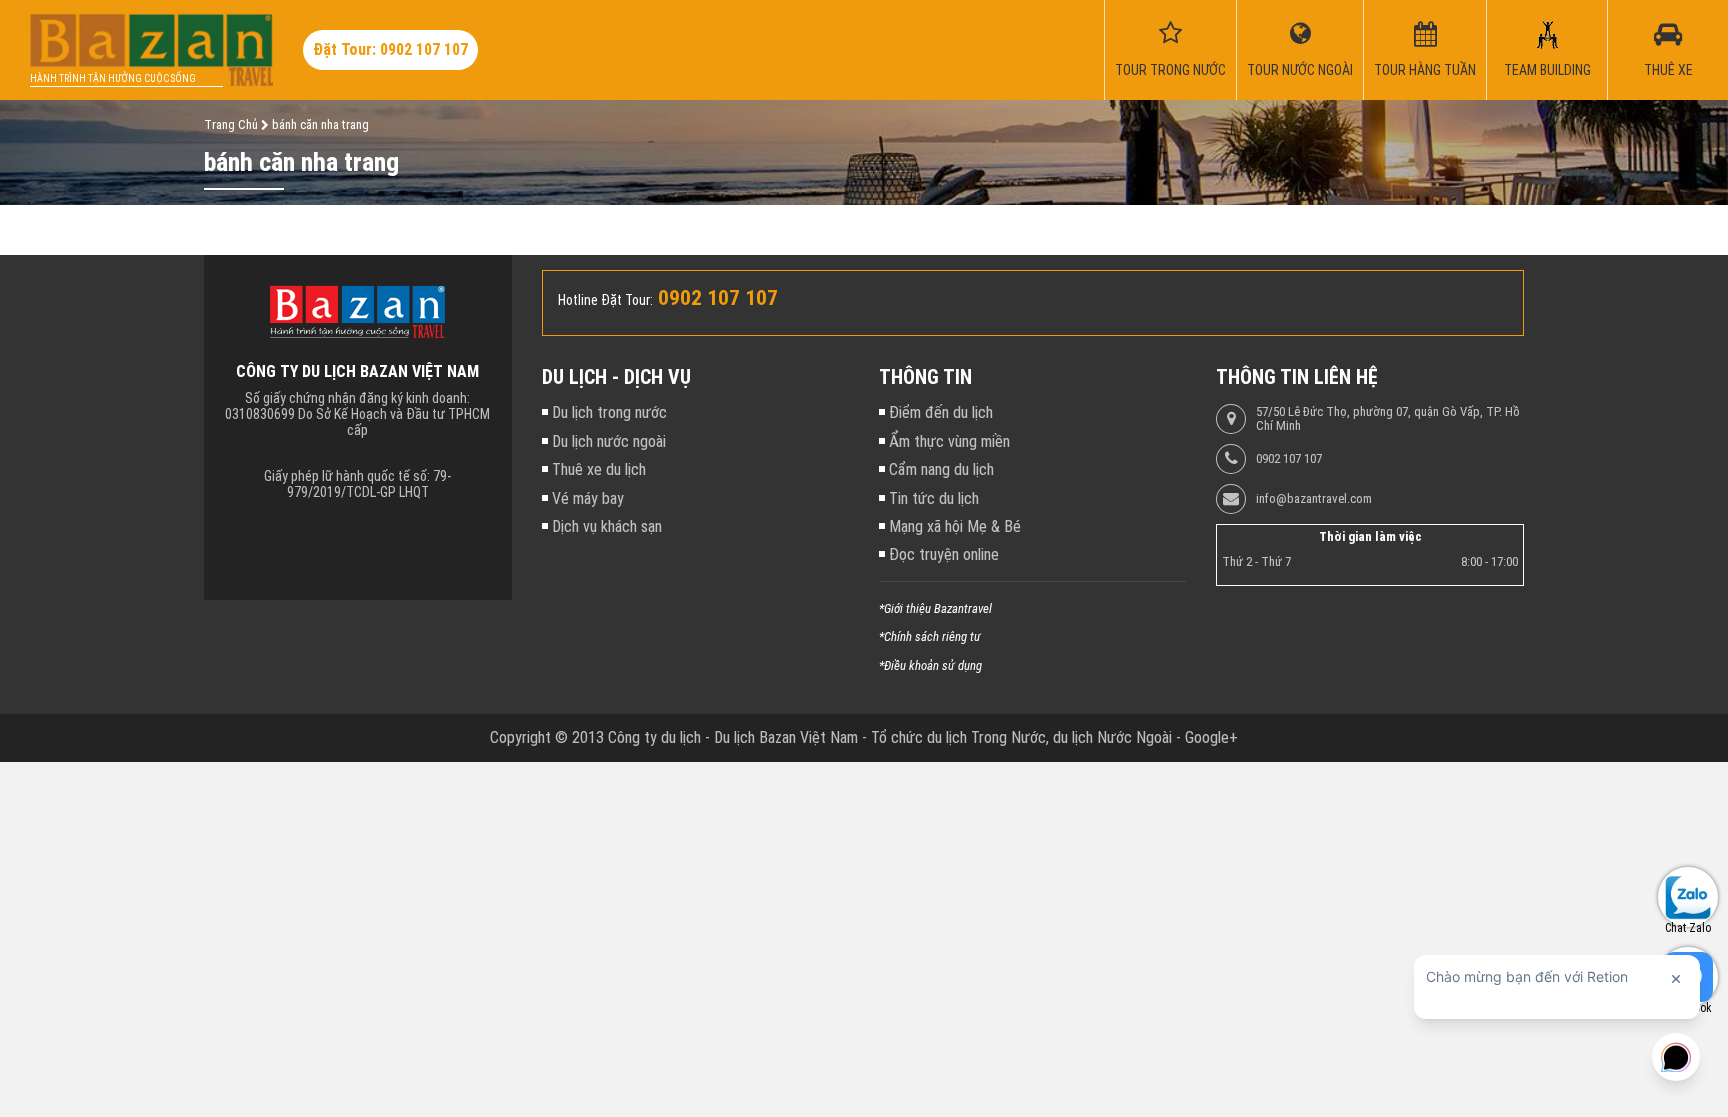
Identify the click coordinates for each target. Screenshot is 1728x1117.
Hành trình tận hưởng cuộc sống (113, 78)
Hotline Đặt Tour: (605, 300)
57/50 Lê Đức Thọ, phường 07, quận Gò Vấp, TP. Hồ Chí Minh (1388, 419)
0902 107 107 (1289, 459)
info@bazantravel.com (1314, 499)
